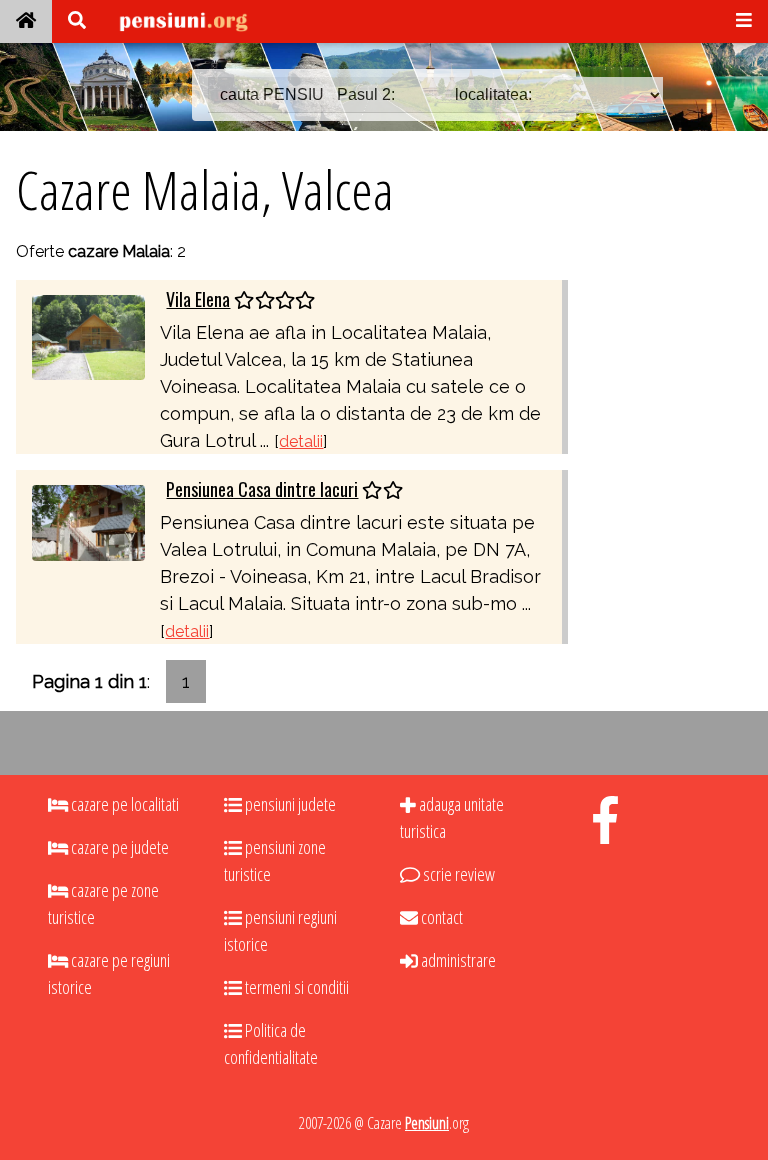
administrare (457, 960)
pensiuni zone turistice (275, 860)
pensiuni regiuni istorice (280, 930)
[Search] (77, 21)
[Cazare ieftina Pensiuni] (26, 21)
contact (440, 917)
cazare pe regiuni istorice (109, 973)
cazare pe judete (118, 847)
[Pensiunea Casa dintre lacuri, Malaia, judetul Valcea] (88, 520)
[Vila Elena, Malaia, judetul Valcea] (88, 335)
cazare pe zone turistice (103, 903)
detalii (301, 441)
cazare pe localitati (123, 804)
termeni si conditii (295, 987)
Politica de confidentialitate (271, 1043)
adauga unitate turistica (452, 817)
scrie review (457, 874)
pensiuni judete (289, 804)
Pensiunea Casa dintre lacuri (262, 489)
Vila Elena (198, 299)
